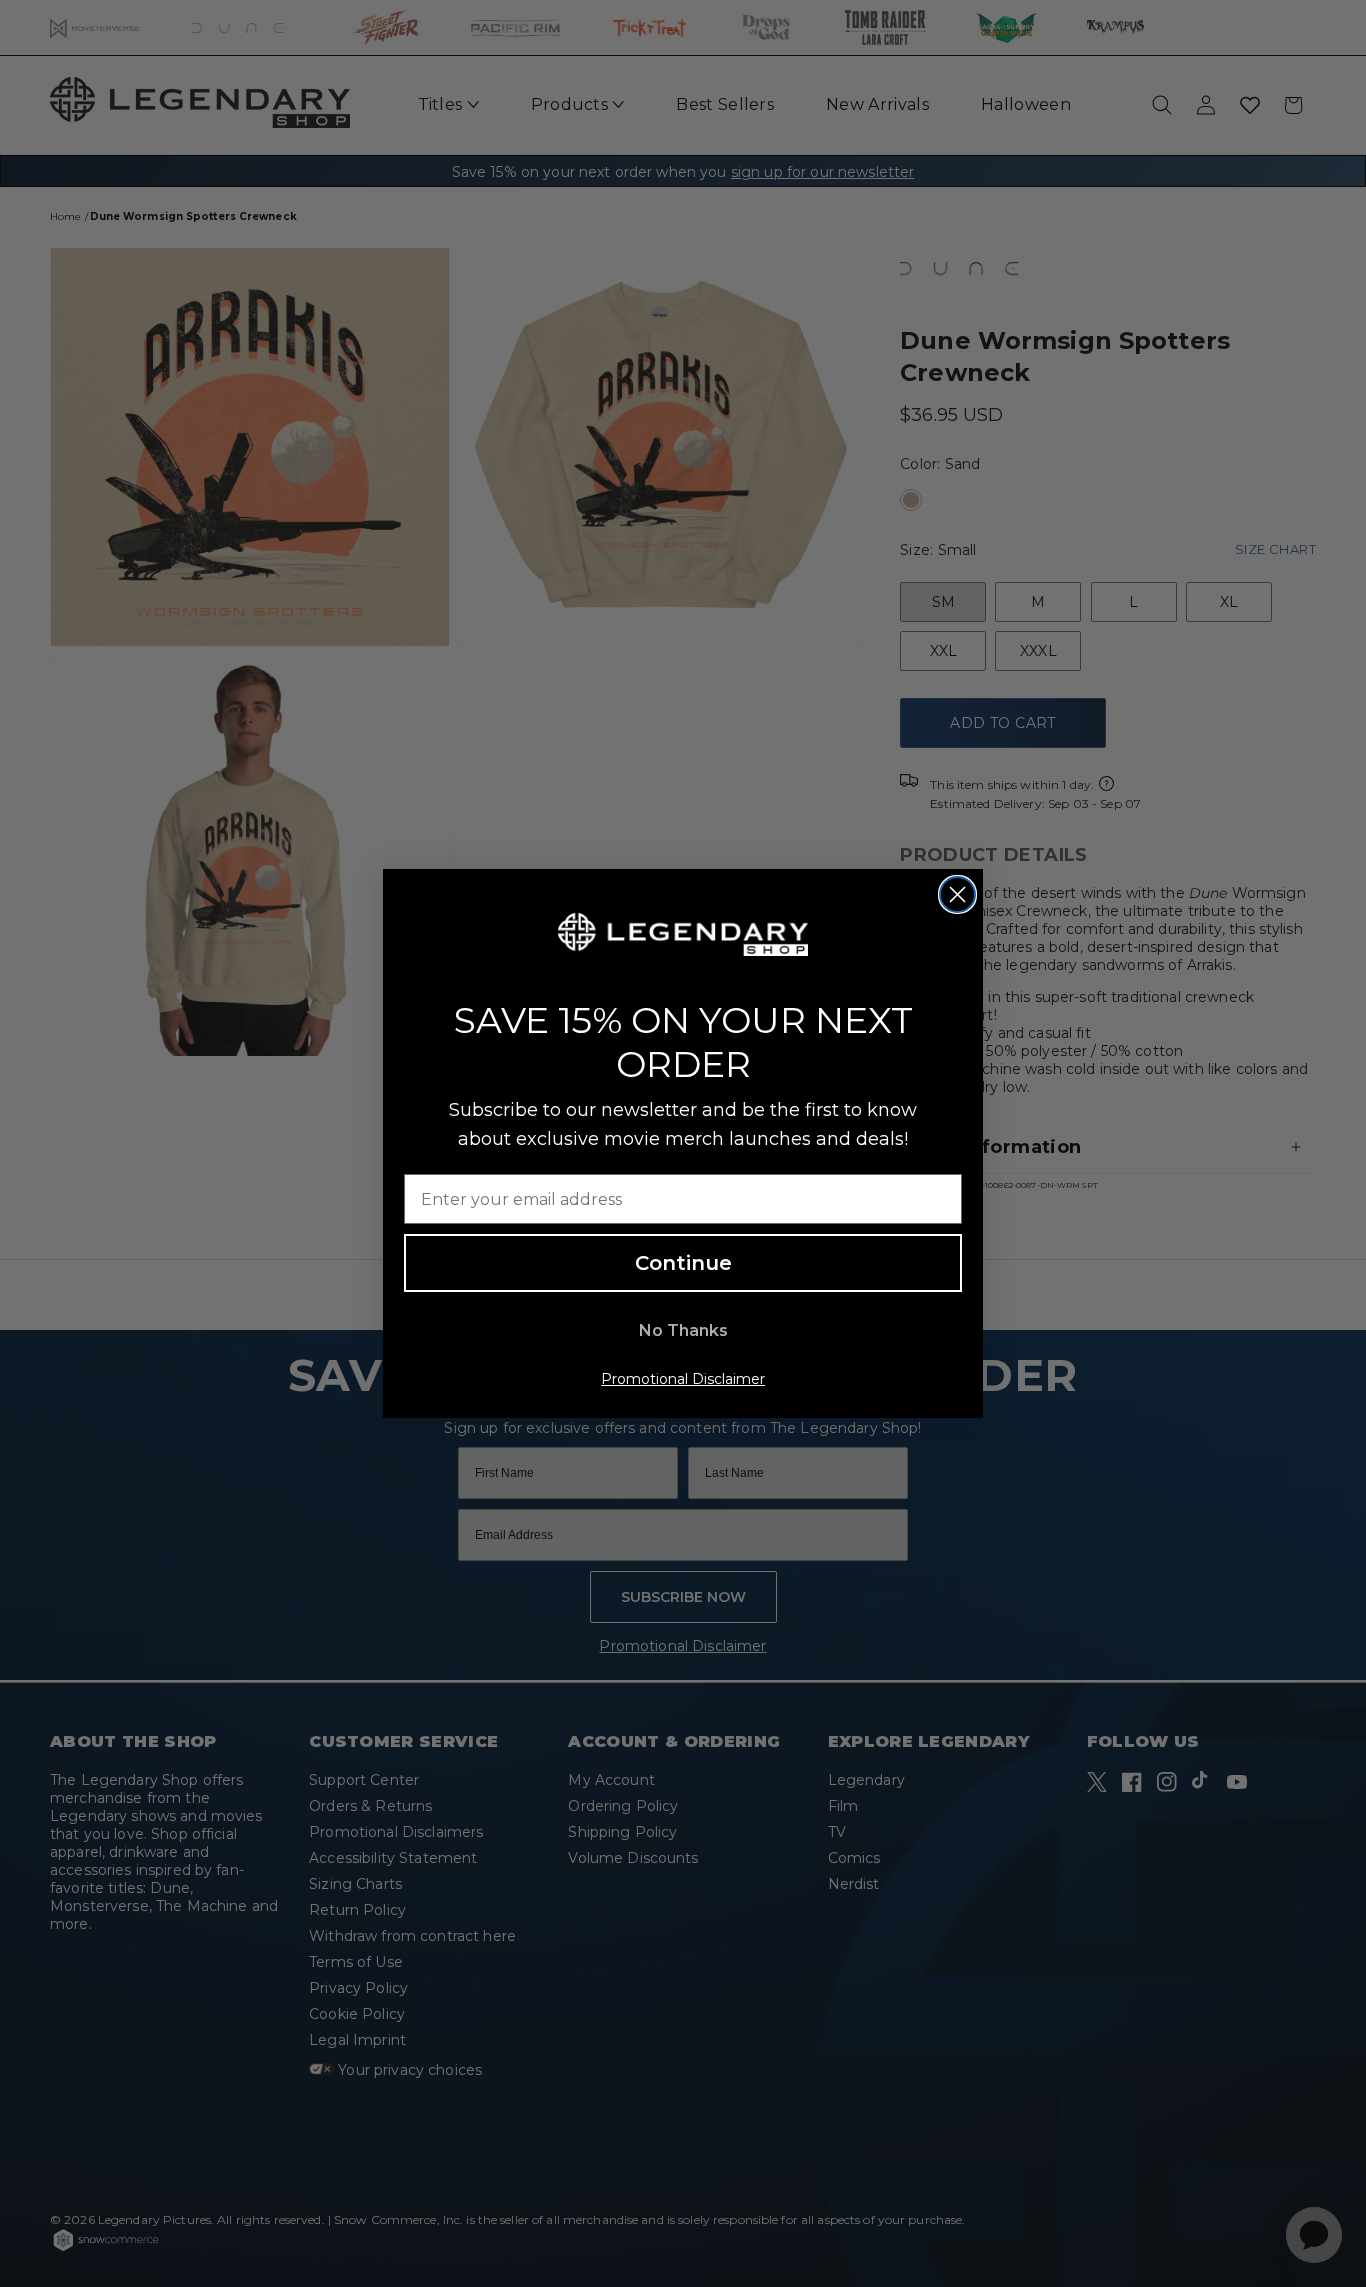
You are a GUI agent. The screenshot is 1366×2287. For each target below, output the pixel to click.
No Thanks (683, 1330)
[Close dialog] (957, 894)
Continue (683, 1263)
